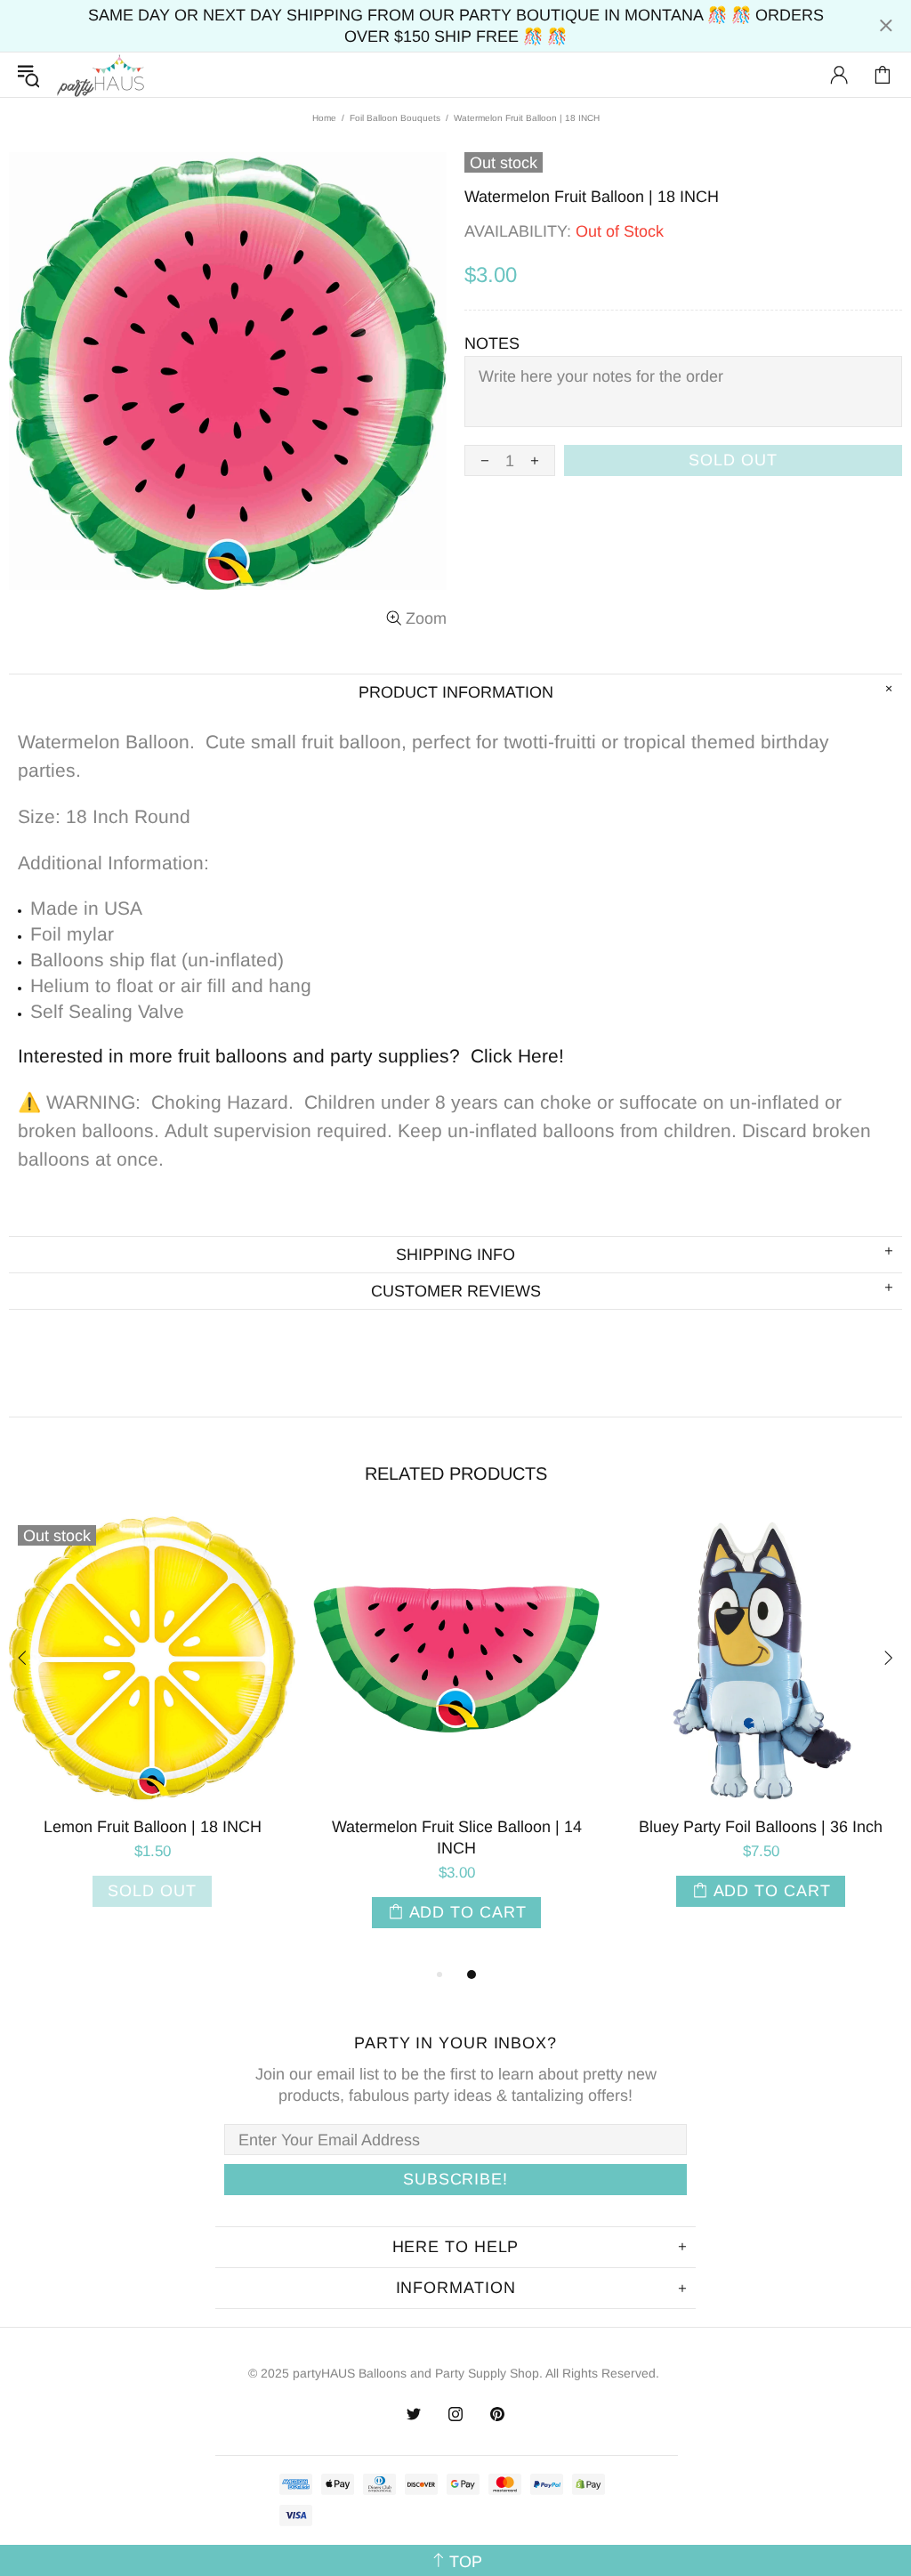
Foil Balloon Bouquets (395, 118)
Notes (492, 343)
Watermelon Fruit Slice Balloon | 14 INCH (457, 1837)
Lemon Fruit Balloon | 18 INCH (153, 1827)
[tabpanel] (152, 1729)
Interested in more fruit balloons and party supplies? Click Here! (291, 1056)
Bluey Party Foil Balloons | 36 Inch (761, 1827)
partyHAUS (101, 75)
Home (324, 118)
